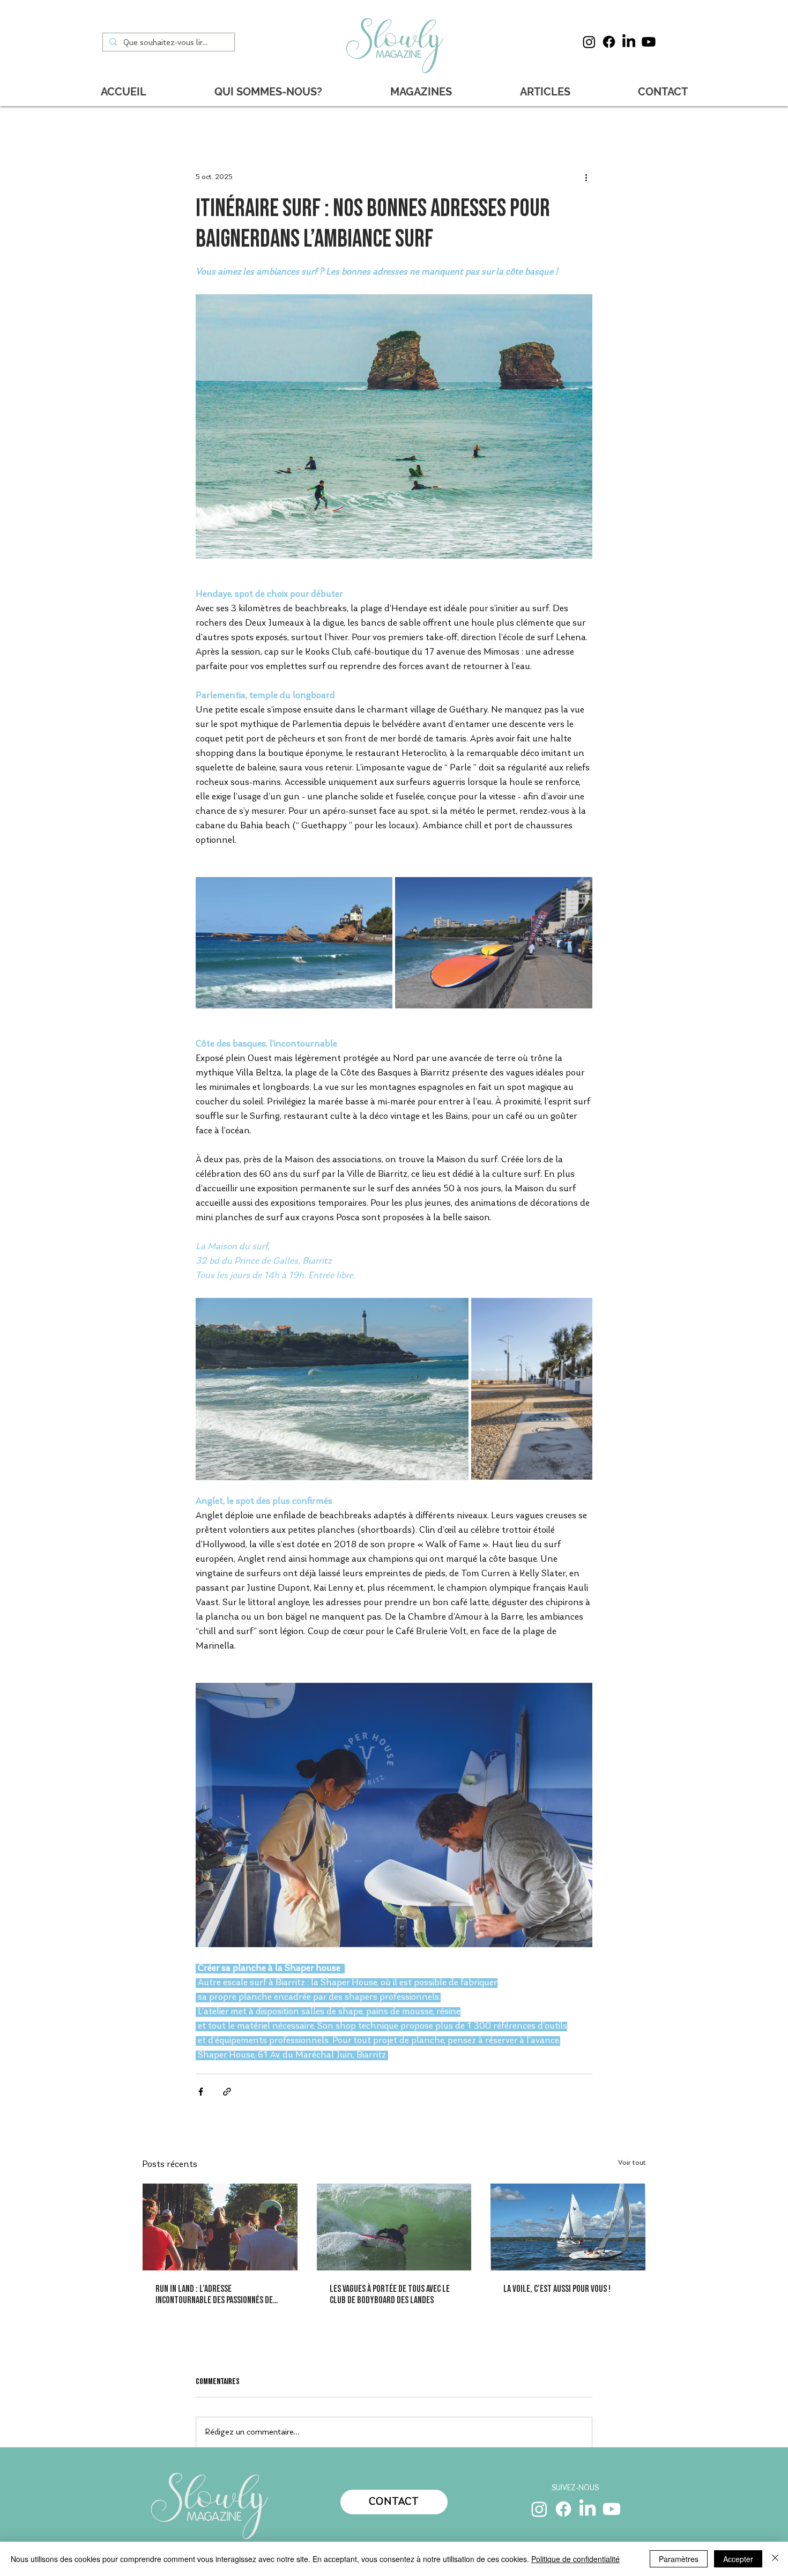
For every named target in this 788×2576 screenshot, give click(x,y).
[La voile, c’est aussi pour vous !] (568, 2227)
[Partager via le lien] (227, 2092)
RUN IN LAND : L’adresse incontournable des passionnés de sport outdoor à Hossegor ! (214, 2295)
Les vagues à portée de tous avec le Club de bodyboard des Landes (390, 2295)
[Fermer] (775, 2559)
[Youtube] (649, 42)
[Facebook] (609, 42)
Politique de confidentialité (575, 2559)
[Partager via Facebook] (201, 2092)
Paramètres (679, 2559)
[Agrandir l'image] (294, 943)
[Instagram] (589, 42)
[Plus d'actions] (586, 177)
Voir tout (632, 2163)
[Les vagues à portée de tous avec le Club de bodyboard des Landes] (394, 2227)
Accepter (738, 2559)
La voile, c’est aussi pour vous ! (557, 2289)
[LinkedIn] (629, 42)
